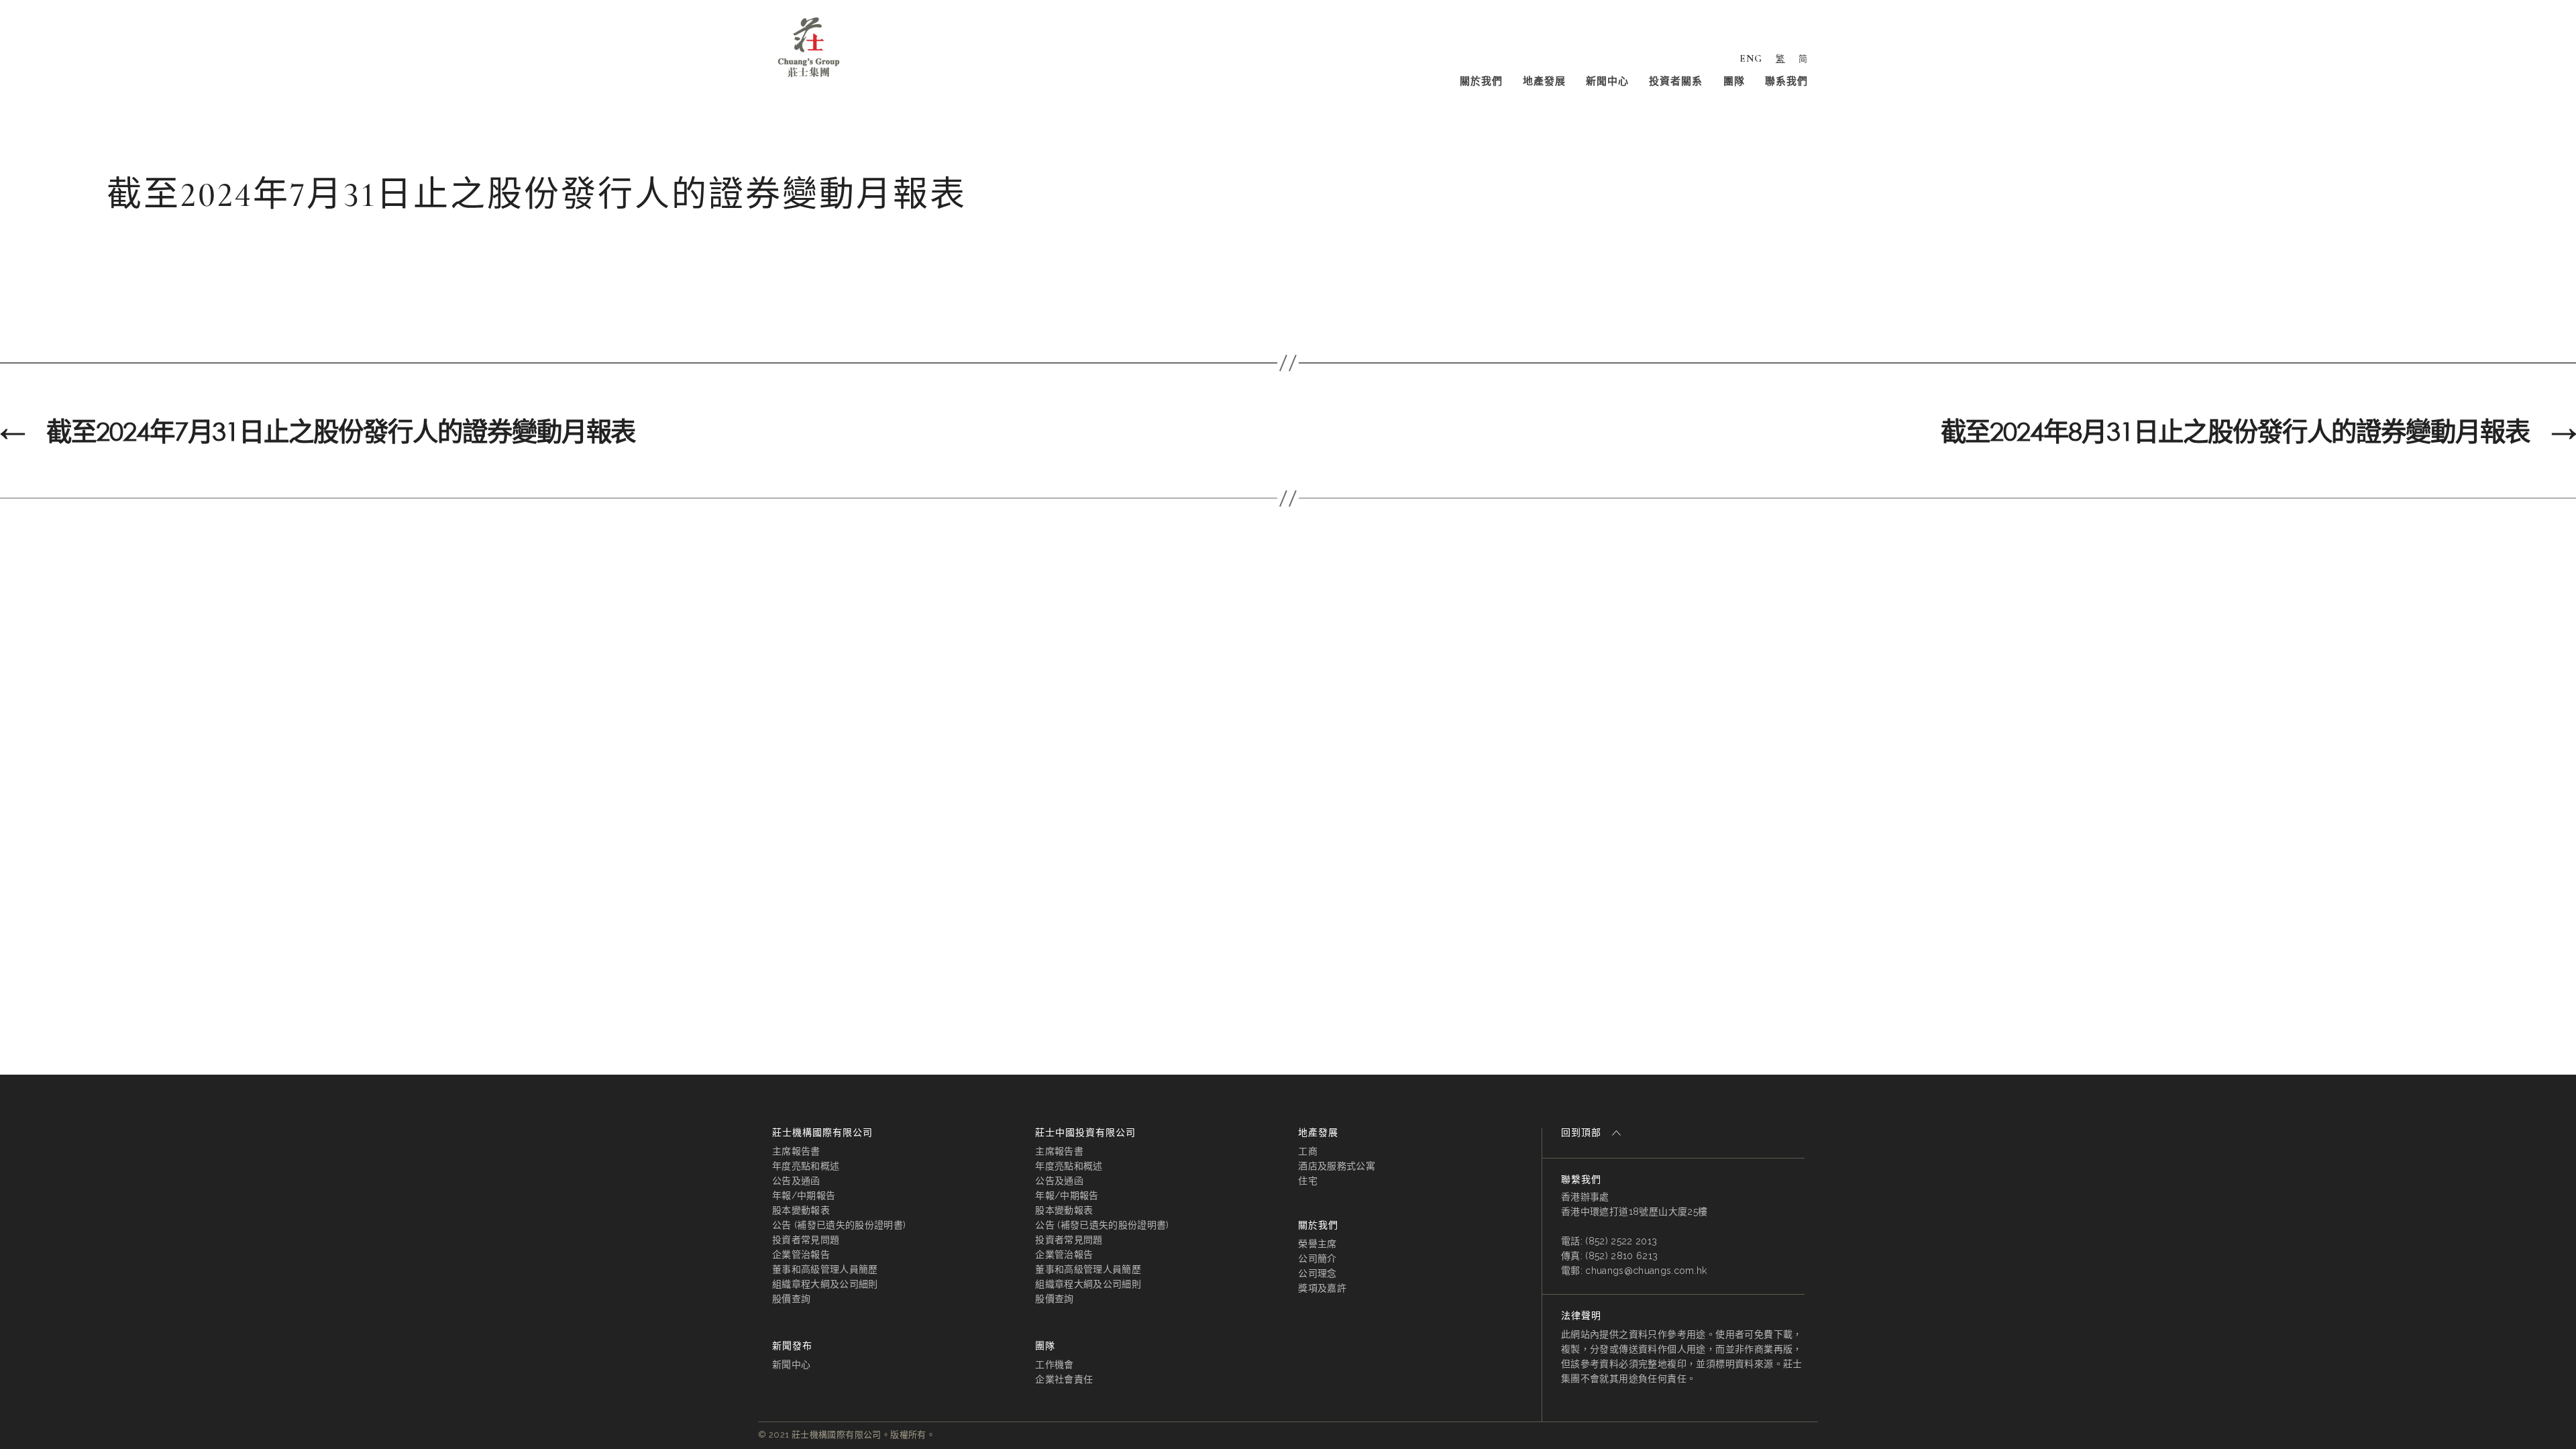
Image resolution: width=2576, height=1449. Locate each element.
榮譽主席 (1317, 1244)
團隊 (1734, 81)
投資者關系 (1676, 81)
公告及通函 (796, 1181)
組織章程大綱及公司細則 (825, 1284)
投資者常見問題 (806, 1240)
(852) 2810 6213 (1621, 1256)
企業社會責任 (1064, 1379)
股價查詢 (791, 1299)
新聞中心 (1607, 81)
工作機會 (1054, 1364)
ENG (1751, 58)
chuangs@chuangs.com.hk (1646, 1271)
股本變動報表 (801, 1210)
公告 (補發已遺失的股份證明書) (839, 1225)
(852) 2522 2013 (1621, 1241)
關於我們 (1481, 81)
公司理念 (1317, 1273)
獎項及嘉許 (1322, 1288)
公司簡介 (1317, 1258)
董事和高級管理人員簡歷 (825, 1269)
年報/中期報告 (804, 1195)
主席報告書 (796, 1151)
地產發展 (1544, 81)
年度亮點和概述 (806, 1166)
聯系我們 (1786, 81)
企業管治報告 (801, 1254)
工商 (1308, 1151)
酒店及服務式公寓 (1337, 1166)
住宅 (1308, 1181)
